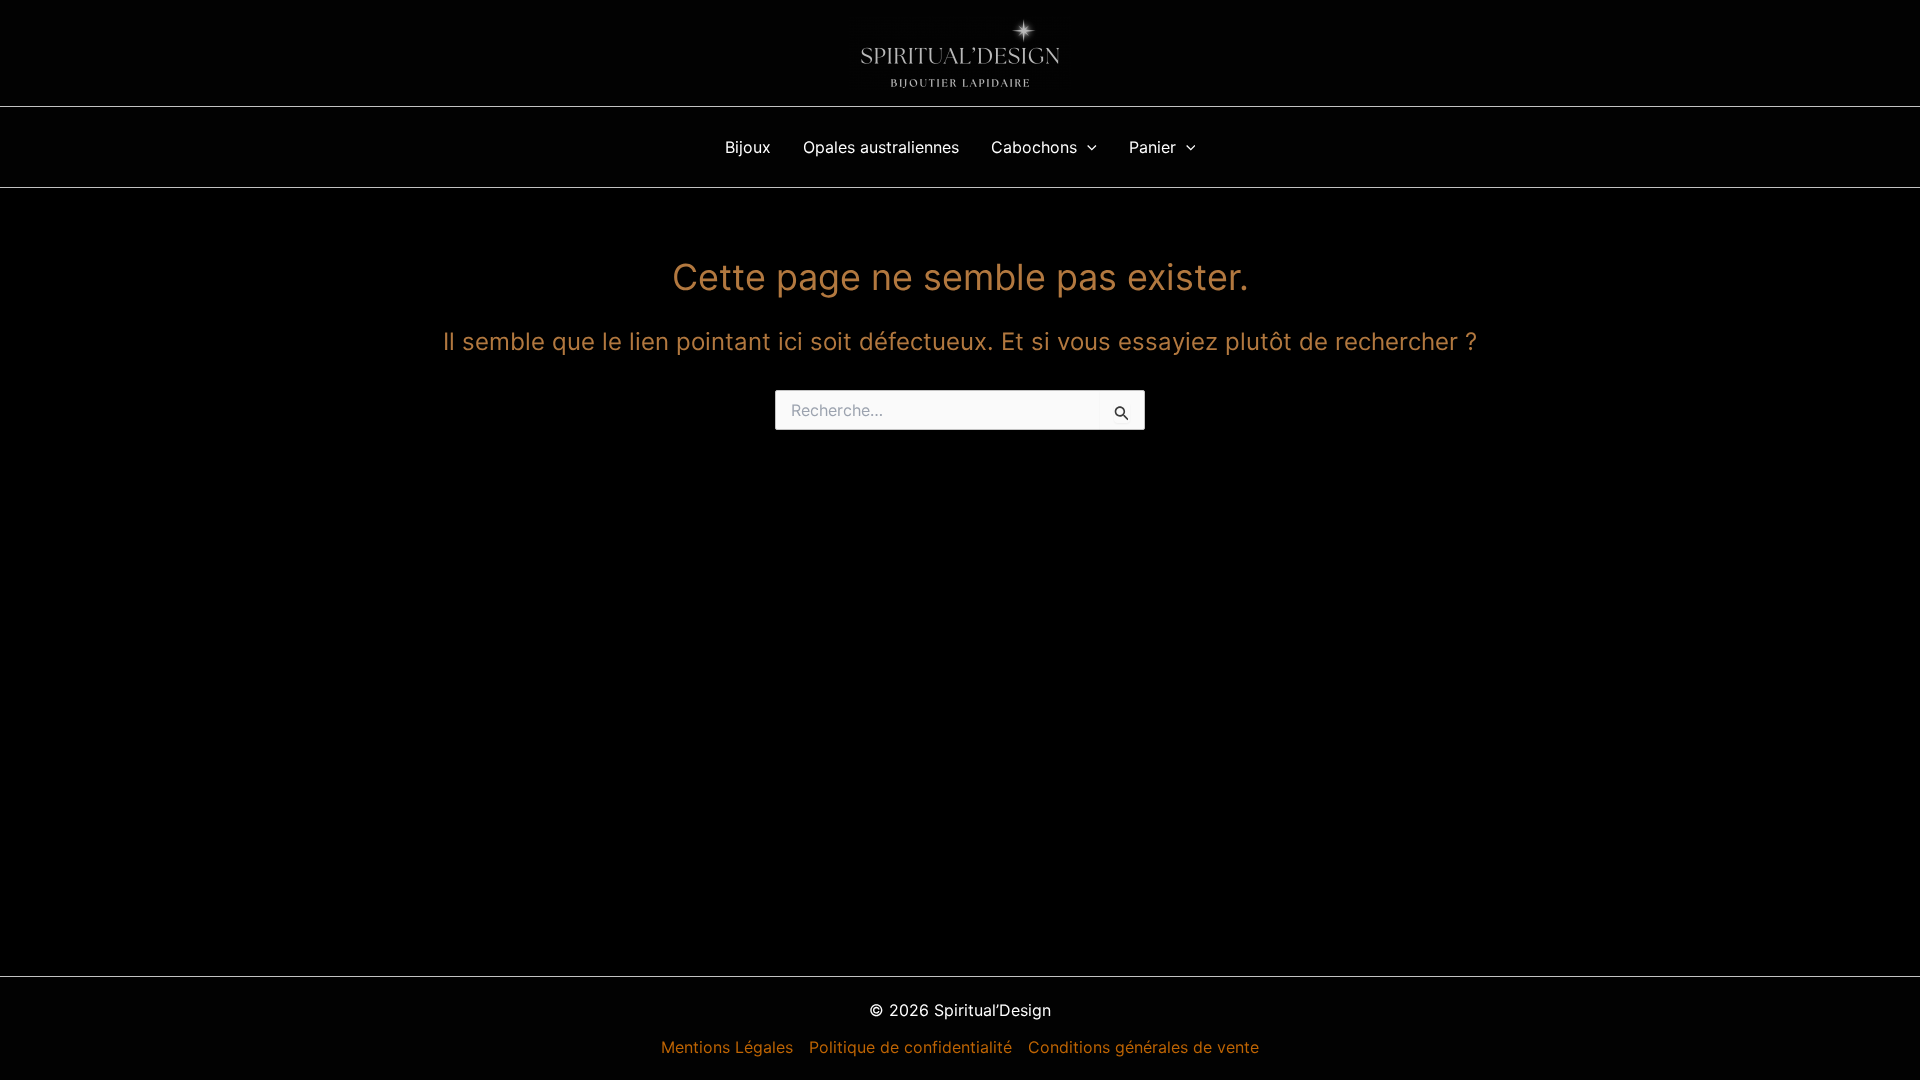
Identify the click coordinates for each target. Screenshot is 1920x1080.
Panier (1152, 147)
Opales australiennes (881, 147)
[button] (1087, 147)
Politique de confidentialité (910, 1047)
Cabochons (1034, 147)
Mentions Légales (727, 1047)
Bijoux (748, 147)
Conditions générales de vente (1143, 1047)
